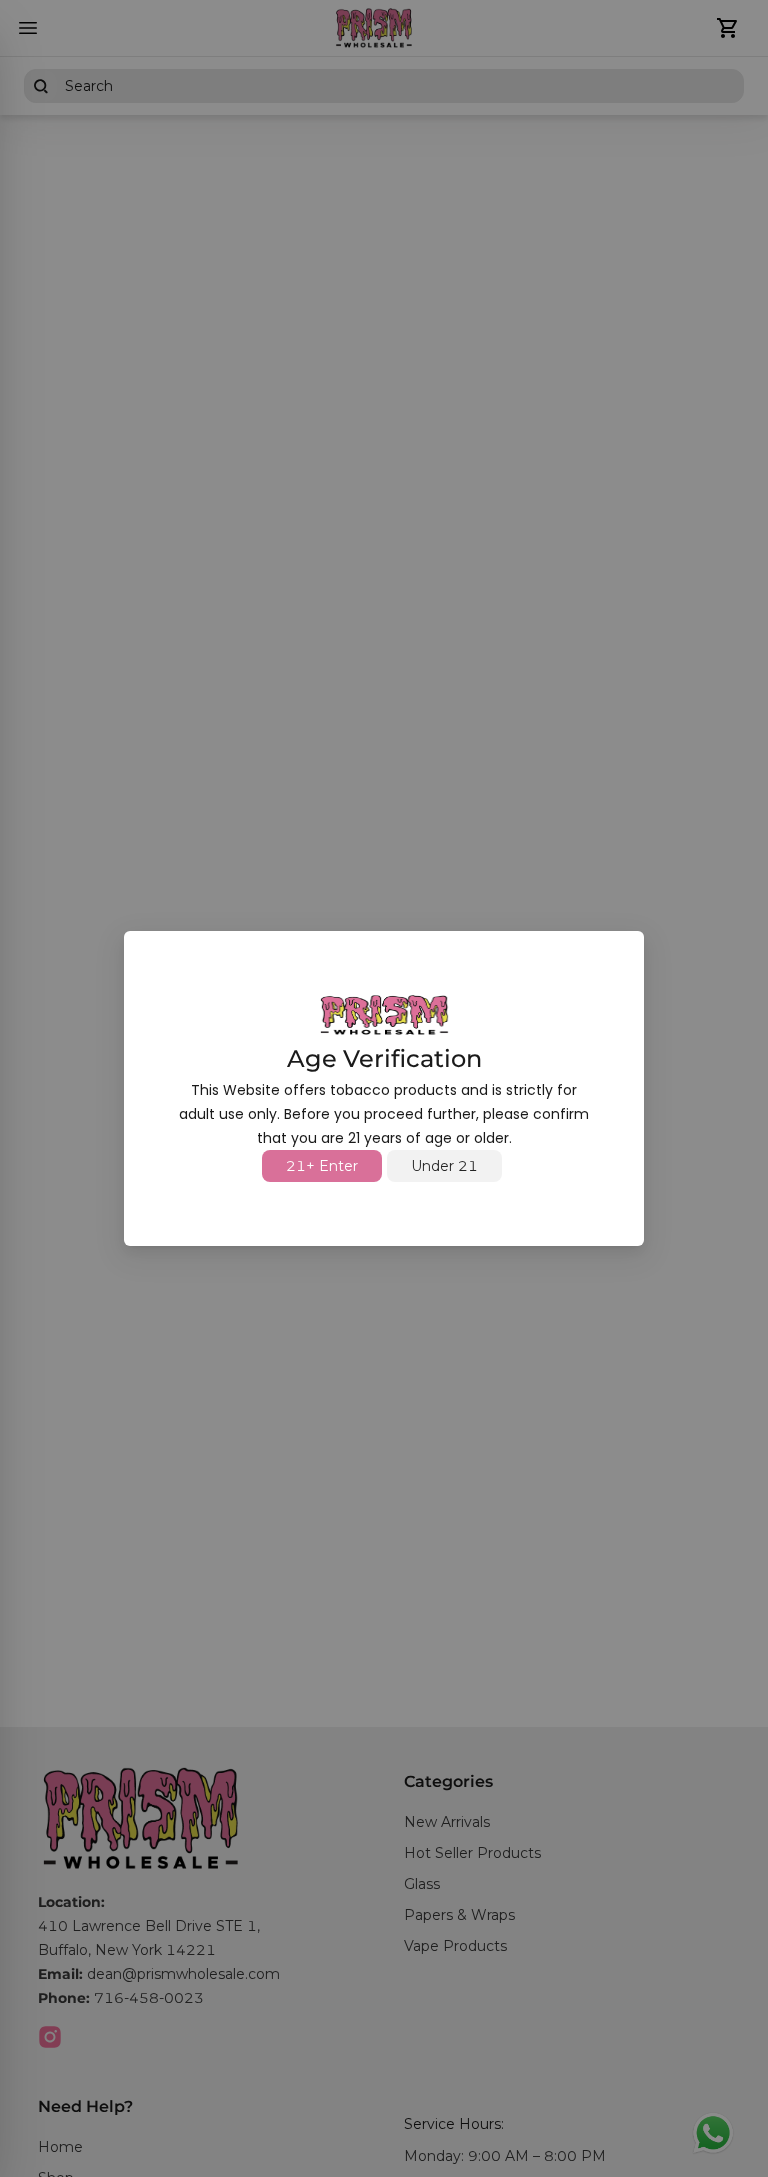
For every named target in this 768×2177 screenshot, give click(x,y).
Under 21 (444, 1166)
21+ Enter (322, 1166)
